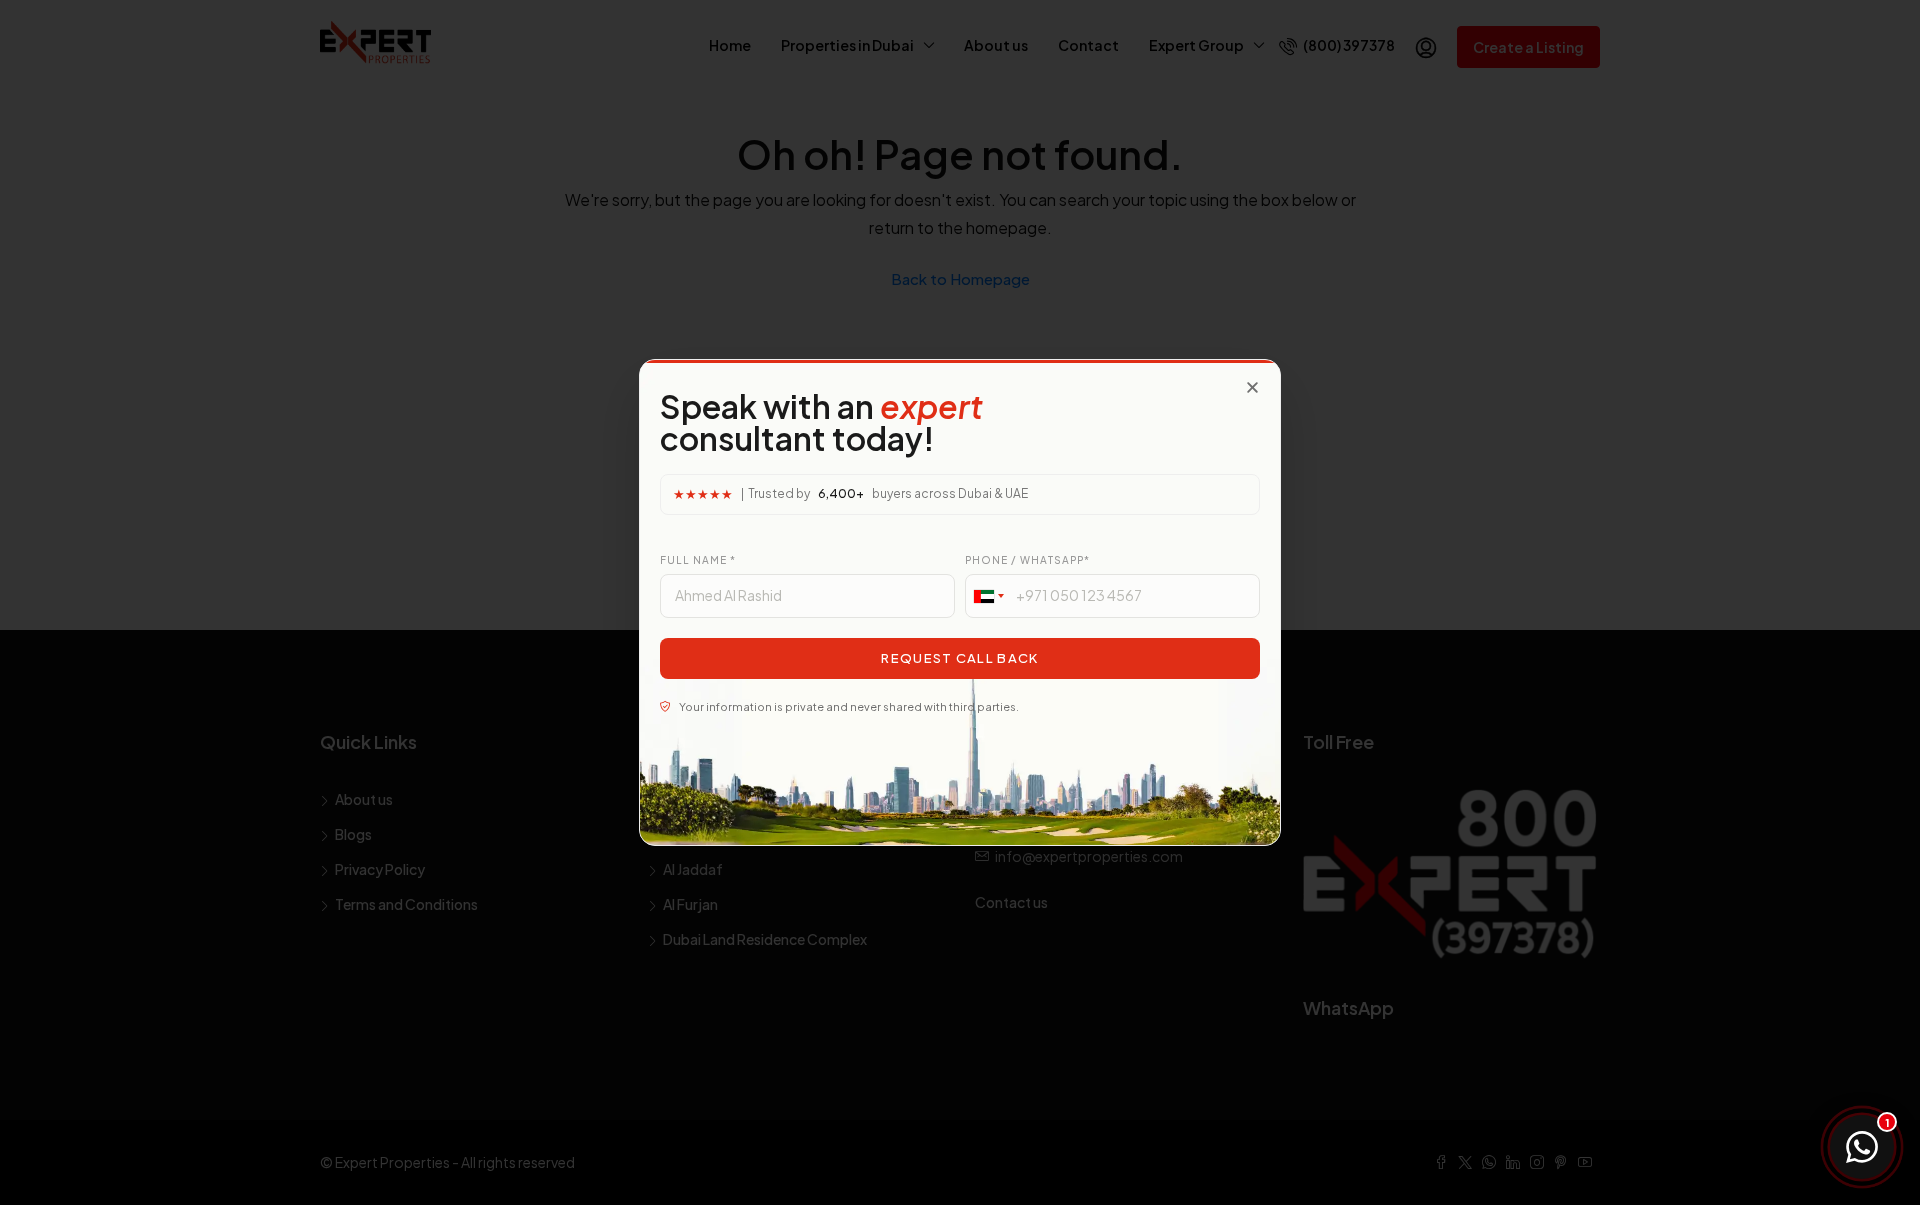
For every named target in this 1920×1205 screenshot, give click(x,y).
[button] (1252, 387)
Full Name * (698, 560)
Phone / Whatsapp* (1027, 560)
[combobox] (988, 596)
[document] (960, 602)
